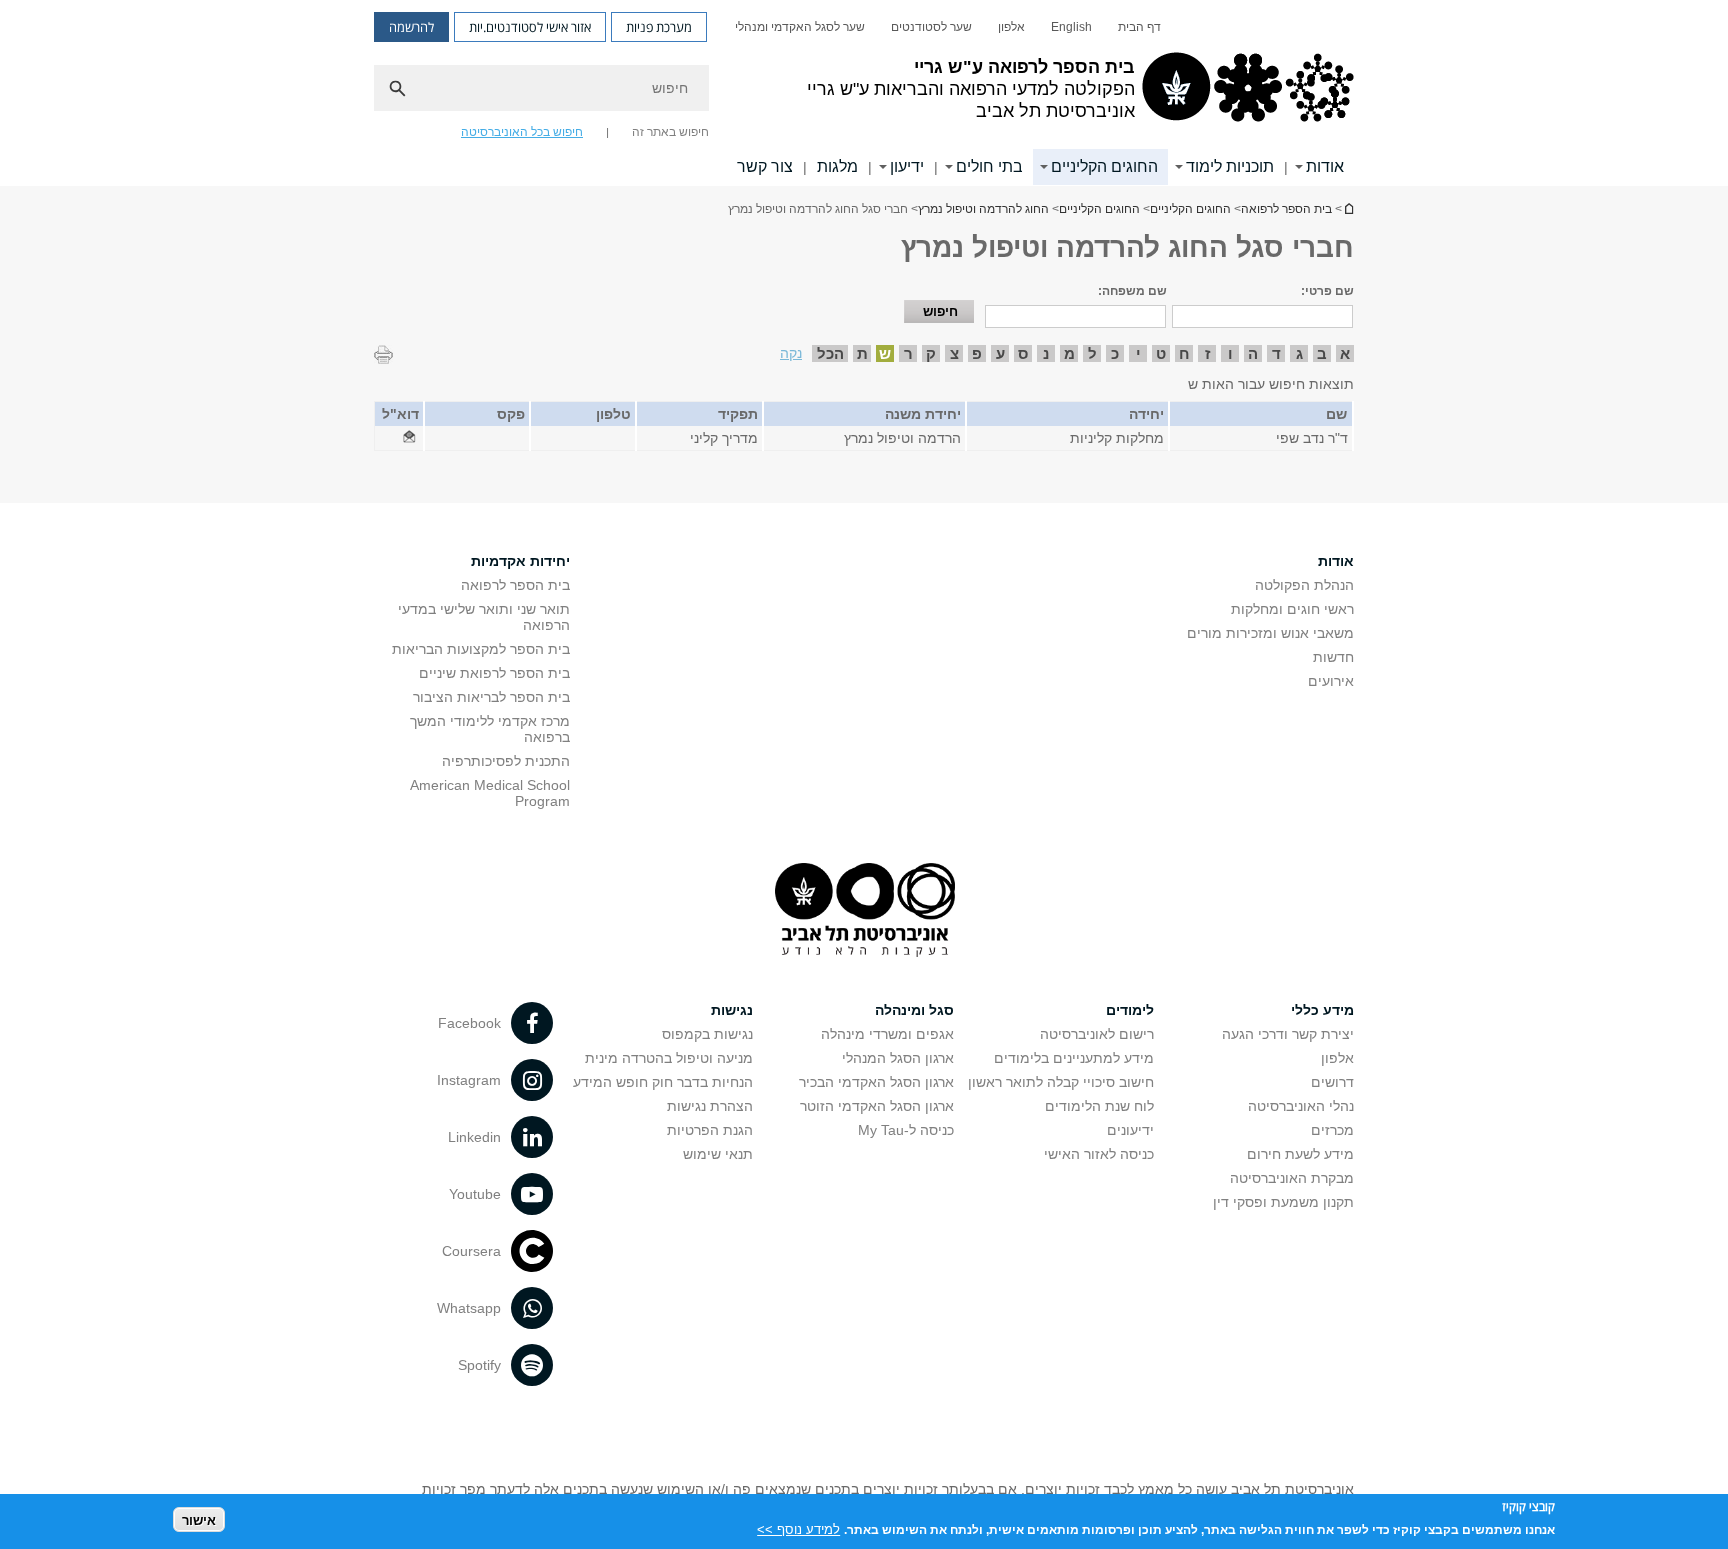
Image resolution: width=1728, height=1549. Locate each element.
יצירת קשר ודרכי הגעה (1288, 1034)
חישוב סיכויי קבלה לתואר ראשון (1061, 1082)
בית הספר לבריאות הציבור (491, 697)
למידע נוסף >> (798, 1528)
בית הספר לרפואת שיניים (494, 673)
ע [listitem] (1000, 353)
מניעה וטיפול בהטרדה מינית (669, 1058)
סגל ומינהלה (914, 1010)
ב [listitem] (1322, 353)
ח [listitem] (1184, 353)
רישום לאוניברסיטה (1097, 1034)
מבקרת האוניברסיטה (1292, 1178)
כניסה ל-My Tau (906, 1130)
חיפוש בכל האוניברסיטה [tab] (522, 132)
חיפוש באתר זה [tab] (670, 132)
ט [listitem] (1161, 353)
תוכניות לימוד (1230, 166)
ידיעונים (1130, 1130)
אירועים (1331, 681)
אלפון (1011, 27)
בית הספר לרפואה (1348, 208)
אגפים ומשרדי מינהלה (887, 1034)
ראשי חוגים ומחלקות (1292, 609)
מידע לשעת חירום (1300, 1154)
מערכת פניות (659, 27)
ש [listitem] (885, 353)
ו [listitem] (1230, 353)
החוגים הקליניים (1104, 166)
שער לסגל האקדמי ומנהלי (800, 27)
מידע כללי (1322, 1010)
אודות (1325, 166)
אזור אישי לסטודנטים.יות (530, 27)
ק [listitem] (931, 353)
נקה (791, 353)
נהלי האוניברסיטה (1301, 1106)
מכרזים (1332, 1130)
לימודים (1130, 1010)
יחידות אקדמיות (520, 561)
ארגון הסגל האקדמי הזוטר (877, 1106)
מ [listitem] (1069, 353)
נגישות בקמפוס (707, 1034)
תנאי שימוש (718, 1154)
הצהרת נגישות (710, 1106)
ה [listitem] (1253, 353)
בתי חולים (989, 166)
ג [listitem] (1299, 353)
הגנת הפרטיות (710, 1130)
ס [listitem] (1023, 353)
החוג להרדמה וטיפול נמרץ (983, 209)
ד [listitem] (1276, 353)
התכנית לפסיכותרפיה (506, 761)
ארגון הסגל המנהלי (898, 1058)
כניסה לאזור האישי (1099, 1154)
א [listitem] (1345, 353)
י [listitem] (1138, 353)
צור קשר (765, 166)
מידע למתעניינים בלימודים (1074, 1058)
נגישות (732, 1010)
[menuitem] (1139, 27)
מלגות (837, 166)
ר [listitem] (908, 353)
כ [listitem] (1115, 353)
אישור (199, 1519)
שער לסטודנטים (931, 27)
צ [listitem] (954, 353)
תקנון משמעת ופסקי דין (1283, 1202)
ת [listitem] (862, 353)
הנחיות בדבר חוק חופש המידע (663, 1082)
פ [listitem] (977, 353)
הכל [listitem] (830, 353)
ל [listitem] (1092, 353)
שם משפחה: (1132, 291)
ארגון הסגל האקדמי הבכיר (876, 1082)
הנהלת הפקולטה (1304, 585)
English (1071, 27)
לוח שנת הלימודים (1099, 1106)
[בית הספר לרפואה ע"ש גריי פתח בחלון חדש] (409, 438)
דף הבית (1139, 27)
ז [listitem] (1207, 353)
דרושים (1332, 1082)
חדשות (1333, 657)
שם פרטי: (1327, 291)
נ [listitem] (1046, 353)
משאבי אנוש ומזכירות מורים (1270, 633)
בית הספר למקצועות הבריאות (481, 649)
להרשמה (411, 27)
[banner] (864, 93)
